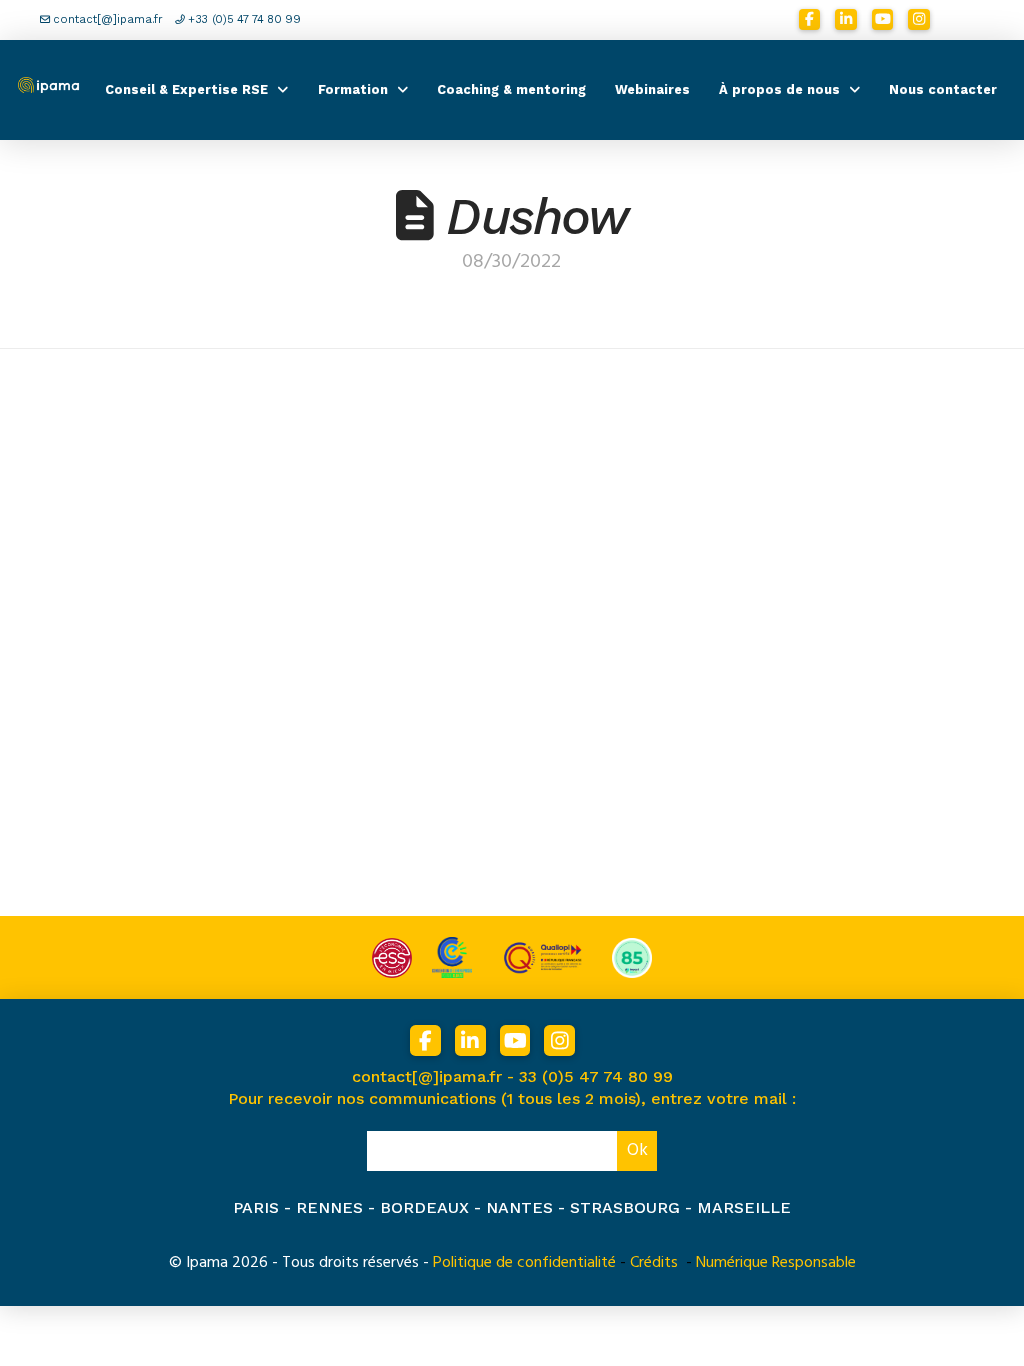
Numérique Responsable (776, 1262)
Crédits (654, 1262)
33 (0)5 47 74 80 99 (596, 1076)
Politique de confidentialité (524, 1262)
